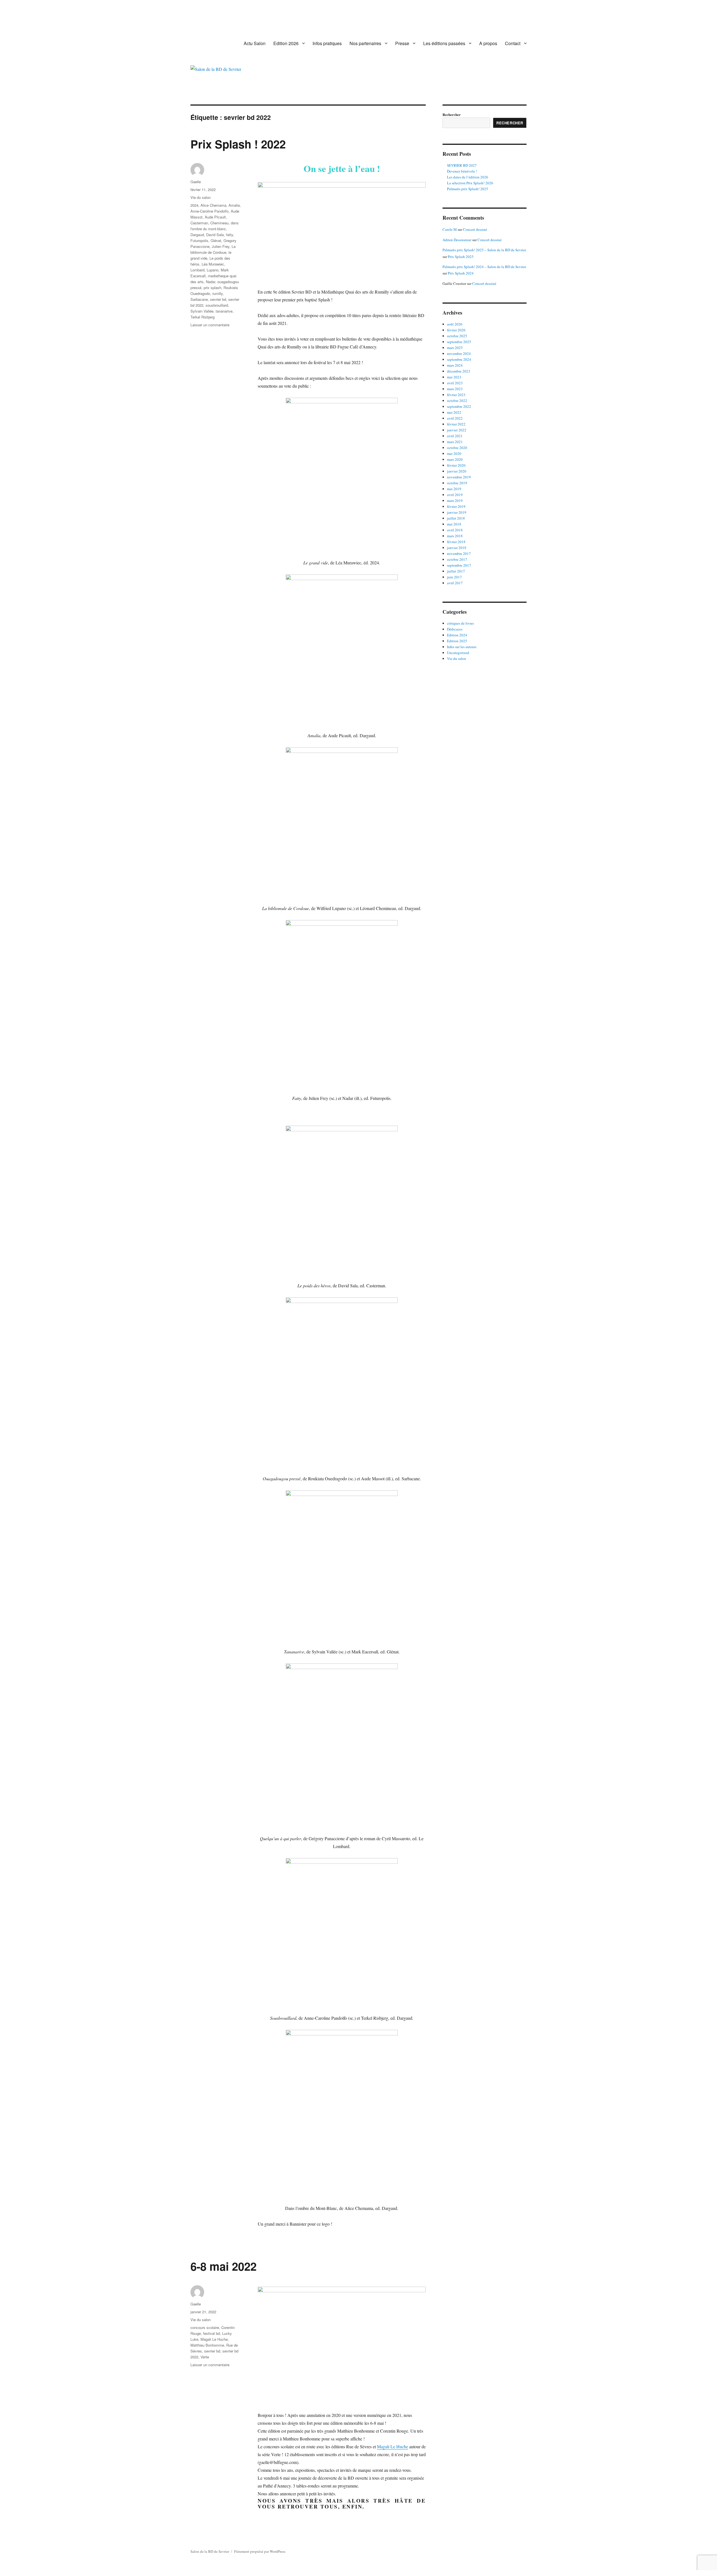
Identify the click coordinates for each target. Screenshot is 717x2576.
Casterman (199, 223)
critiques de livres (460, 623)
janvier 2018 (457, 548)
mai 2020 (454, 453)
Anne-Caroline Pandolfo (209, 211)
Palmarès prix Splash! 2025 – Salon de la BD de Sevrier (484, 250)
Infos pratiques (327, 43)
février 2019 (456, 506)
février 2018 (456, 542)
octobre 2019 (457, 483)
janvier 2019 (457, 512)
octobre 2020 (457, 448)
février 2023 (456, 395)
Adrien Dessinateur (457, 240)
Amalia (234, 205)
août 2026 (455, 324)
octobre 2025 (457, 336)
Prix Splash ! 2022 (238, 144)
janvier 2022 (457, 430)
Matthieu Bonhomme (207, 2345)
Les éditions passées (444, 43)
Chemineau (219, 223)
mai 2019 (454, 489)
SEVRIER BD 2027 (462, 165)
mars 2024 (455, 365)
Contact (513, 43)
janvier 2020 (457, 471)
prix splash (212, 288)
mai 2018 (454, 524)
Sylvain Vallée (202, 311)
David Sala (215, 235)
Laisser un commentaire (210, 325)
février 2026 (456, 330)
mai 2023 (454, 377)
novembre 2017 (459, 553)
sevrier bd (218, 299)
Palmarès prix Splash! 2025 (468, 189)
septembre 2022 (459, 406)
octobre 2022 (457, 401)
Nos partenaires (365, 43)
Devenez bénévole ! (462, 171)
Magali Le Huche (214, 2339)
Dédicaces (455, 629)
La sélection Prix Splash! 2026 (470, 183)
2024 (194, 205)
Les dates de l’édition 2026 (468, 177)
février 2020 (456, 465)
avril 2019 (455, 495)
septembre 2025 (459, 342)
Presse (402, 43)
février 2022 (456, 424)
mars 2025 (455, 348)
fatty (230, 235)
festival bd (211, 2333)
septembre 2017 (459, 565)
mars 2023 (455, 389)
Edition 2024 (457, 635)
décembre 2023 (459, 371)
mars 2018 (455, 536)
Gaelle (196, 182)
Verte (205, 2357)
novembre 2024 (459, 353)
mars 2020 (455, 459)
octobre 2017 (457, 559)
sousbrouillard (217, 305)
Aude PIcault (215, 217)
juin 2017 (454, 577)
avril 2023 (455, 383)
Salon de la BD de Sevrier (210, 2551)
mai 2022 (454, 412)
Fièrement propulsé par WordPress (260, 2551)
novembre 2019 (459, 477)
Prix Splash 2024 (461, 273)
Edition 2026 (286, 43)
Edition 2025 (457, 641)
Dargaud (197, 235)
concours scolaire (205, 2327)
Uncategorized (458, 653)
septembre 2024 (459, 359)
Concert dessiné (475, 229)
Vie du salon (201, 197)
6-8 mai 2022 (224, 2266)
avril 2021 (455, 436)
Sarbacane (199, 299)
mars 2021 (455, 442)
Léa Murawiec (213, 264)
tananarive (224, 311)
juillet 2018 (456, 518)
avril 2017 (455, 583)
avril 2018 (455, 530)
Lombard (197, 270)
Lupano (213, 270)
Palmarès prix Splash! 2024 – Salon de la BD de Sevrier (484, 267)
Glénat (216, 240)
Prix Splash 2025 (461, 257)
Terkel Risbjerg (202, 317)
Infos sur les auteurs (462, 647)
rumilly (217, 293)
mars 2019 (455, 501)
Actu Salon (255, 43)
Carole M (450, 229)
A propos (488, 43)
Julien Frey (221, 246)
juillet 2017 (456, 571)
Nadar (210, 282)
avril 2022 (455, 418)
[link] (393, 2446)
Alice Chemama (213, 205)
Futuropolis (199, 240)
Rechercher (452, 114)
